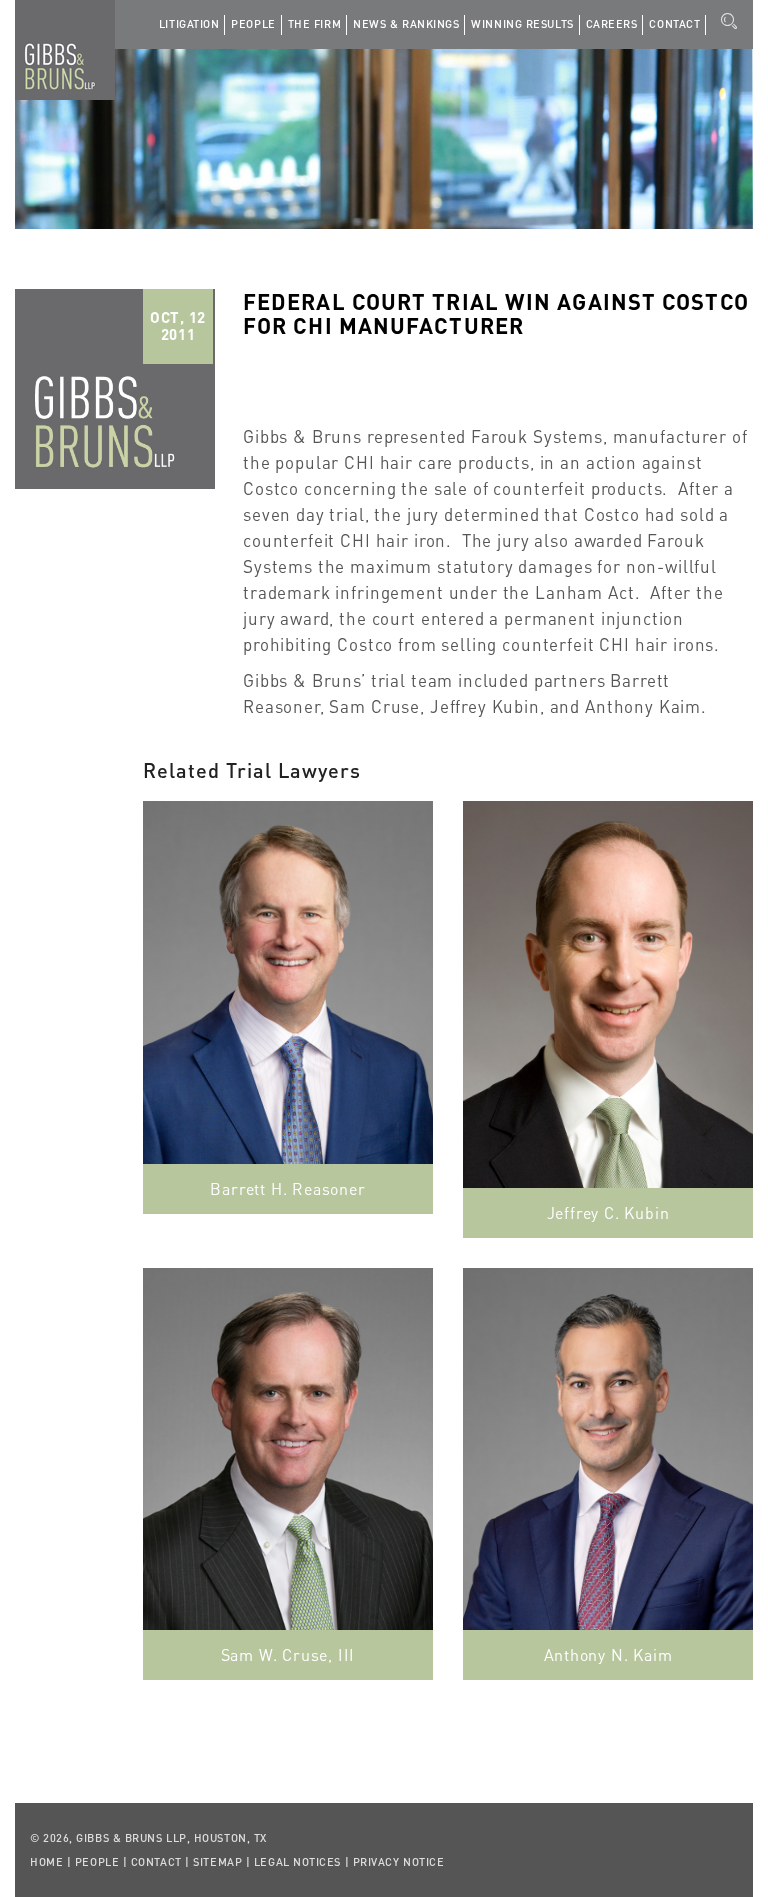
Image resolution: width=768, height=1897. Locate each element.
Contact (674, 24)
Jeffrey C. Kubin (608, 1212)
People (253, 24)
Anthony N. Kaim (608, 1654)
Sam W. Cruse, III (288, 1654)
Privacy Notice (399, 1862)
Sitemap (217, 1862)
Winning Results (522, 24)
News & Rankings (406, 24)
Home (46, 1862)
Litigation (189, 24)
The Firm (314, 24)
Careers (612, 24)
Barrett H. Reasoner (287, 1188)
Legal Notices (297, 1862)
